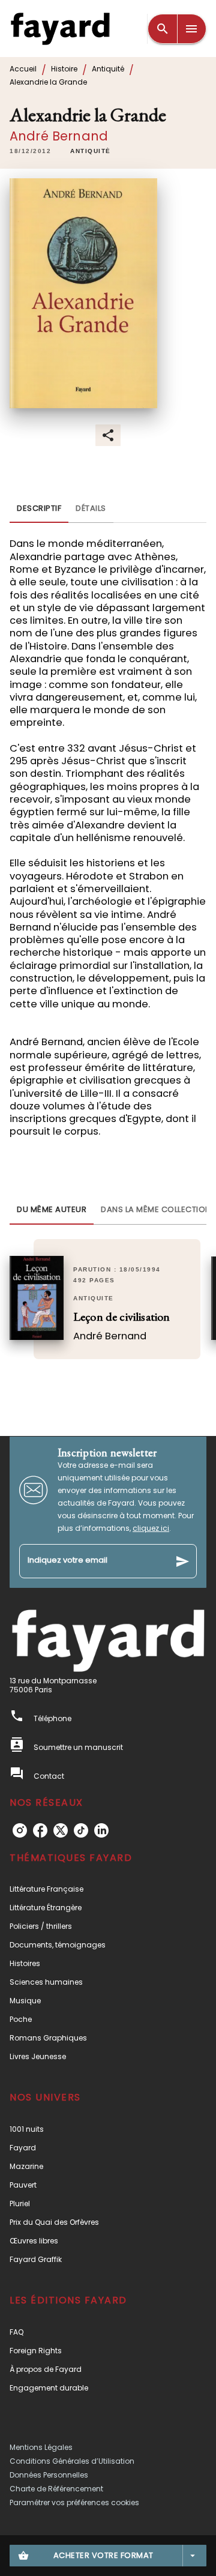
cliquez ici (151, 1528)
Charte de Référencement (56, 2489)
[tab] (39, 508)
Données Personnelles (49, 2475)
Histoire (64, 69)
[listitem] (20, 1830)
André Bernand (59, 136)
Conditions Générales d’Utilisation (72, 2461)
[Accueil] (60, 29)
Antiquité (108, 69)
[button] (91, 151)
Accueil (23, 69)
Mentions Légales (41, 2447)
